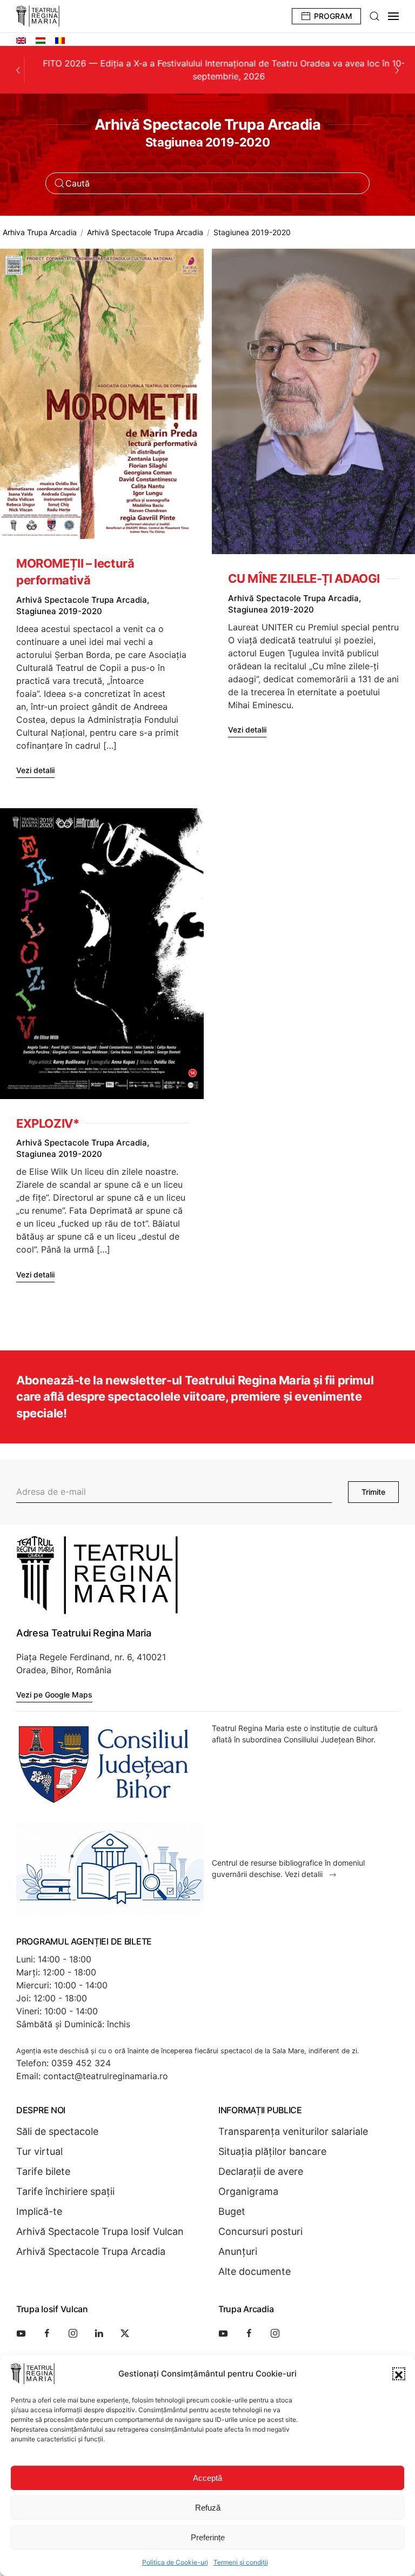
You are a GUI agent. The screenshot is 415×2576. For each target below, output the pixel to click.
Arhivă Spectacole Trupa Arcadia (91, 2251)
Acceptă (207, 2478)
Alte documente (255, 2271)
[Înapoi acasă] (38, 16)
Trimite (373, 1492)
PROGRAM (333, 16)
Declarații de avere (261, 2171)
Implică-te (39, 2211)
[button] (399, 2374)
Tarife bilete (43, 2171)
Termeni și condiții (241, 2562)
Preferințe (208, 2537)
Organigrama (248, 2191)
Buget (232, 2211)
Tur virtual (39, 2151)
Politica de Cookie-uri (175, 2562)
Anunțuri (238, 2251)
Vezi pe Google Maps (54, 1695)
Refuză (208, 2508)
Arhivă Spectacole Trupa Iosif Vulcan (100, 2231)
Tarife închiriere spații (65, 2191)
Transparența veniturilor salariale (293, 2131)
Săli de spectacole (57, 2131)
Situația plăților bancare (272, 2151)
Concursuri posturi (260, 2231)
